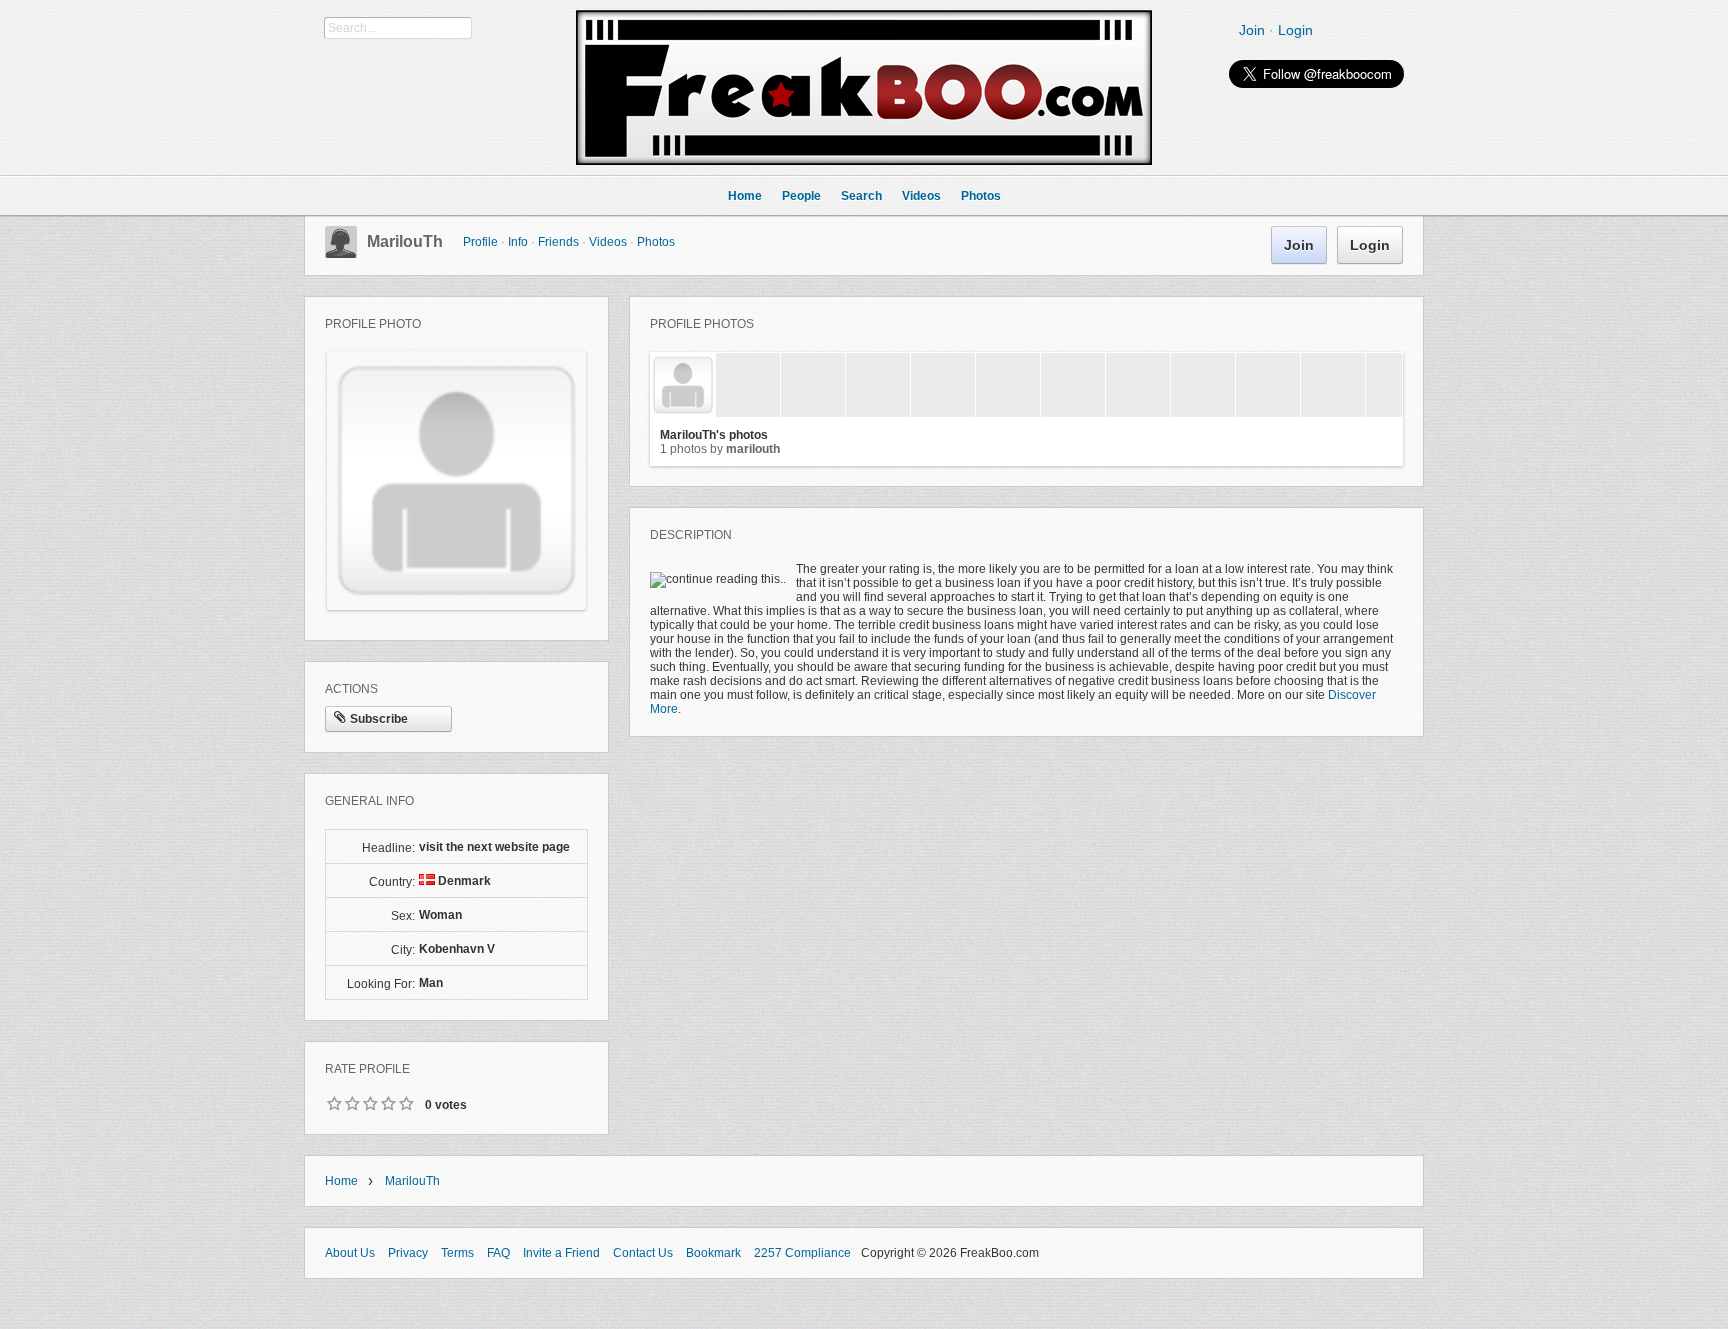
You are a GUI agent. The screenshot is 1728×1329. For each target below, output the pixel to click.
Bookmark (713, 1253)
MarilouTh (405, 241)
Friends (558, 242)
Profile (480, 242)
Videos (608, 242)
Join (1252, 30)
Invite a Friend (561, 1253)
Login (1295, 30)
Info (518, 242)
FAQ (498, 1253)
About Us (350, 1253)
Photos (656, 242)
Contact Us (643, 1253)
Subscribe (379, 719)
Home (341, 1181)
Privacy (408, 1253)
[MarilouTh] (341, 254)
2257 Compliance (802, 1253)
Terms (457, 1253)
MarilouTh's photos (714, 435)
